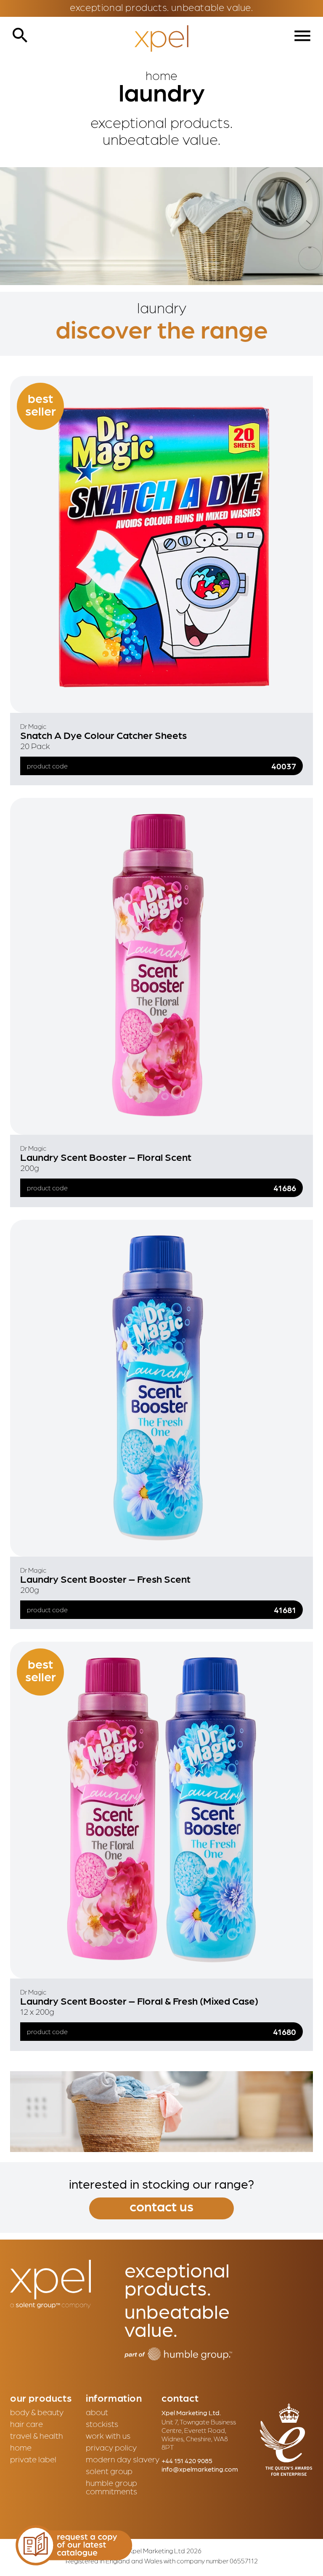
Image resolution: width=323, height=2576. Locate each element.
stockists (102, 2424)
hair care (26, 2424)
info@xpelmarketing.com (200, 2469)
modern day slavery (123, 2459)
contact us (161, 2206)
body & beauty (37, 2412)
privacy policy (111, 2447)
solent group (109, 2471)
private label (33, 2459)
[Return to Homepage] (161, 39)
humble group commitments (111, 2487)
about (97, 2412)
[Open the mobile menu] (302, 36)
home (21, 2447)
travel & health (37, 2435)
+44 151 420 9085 (187, 2460)
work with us (108, 2435)
